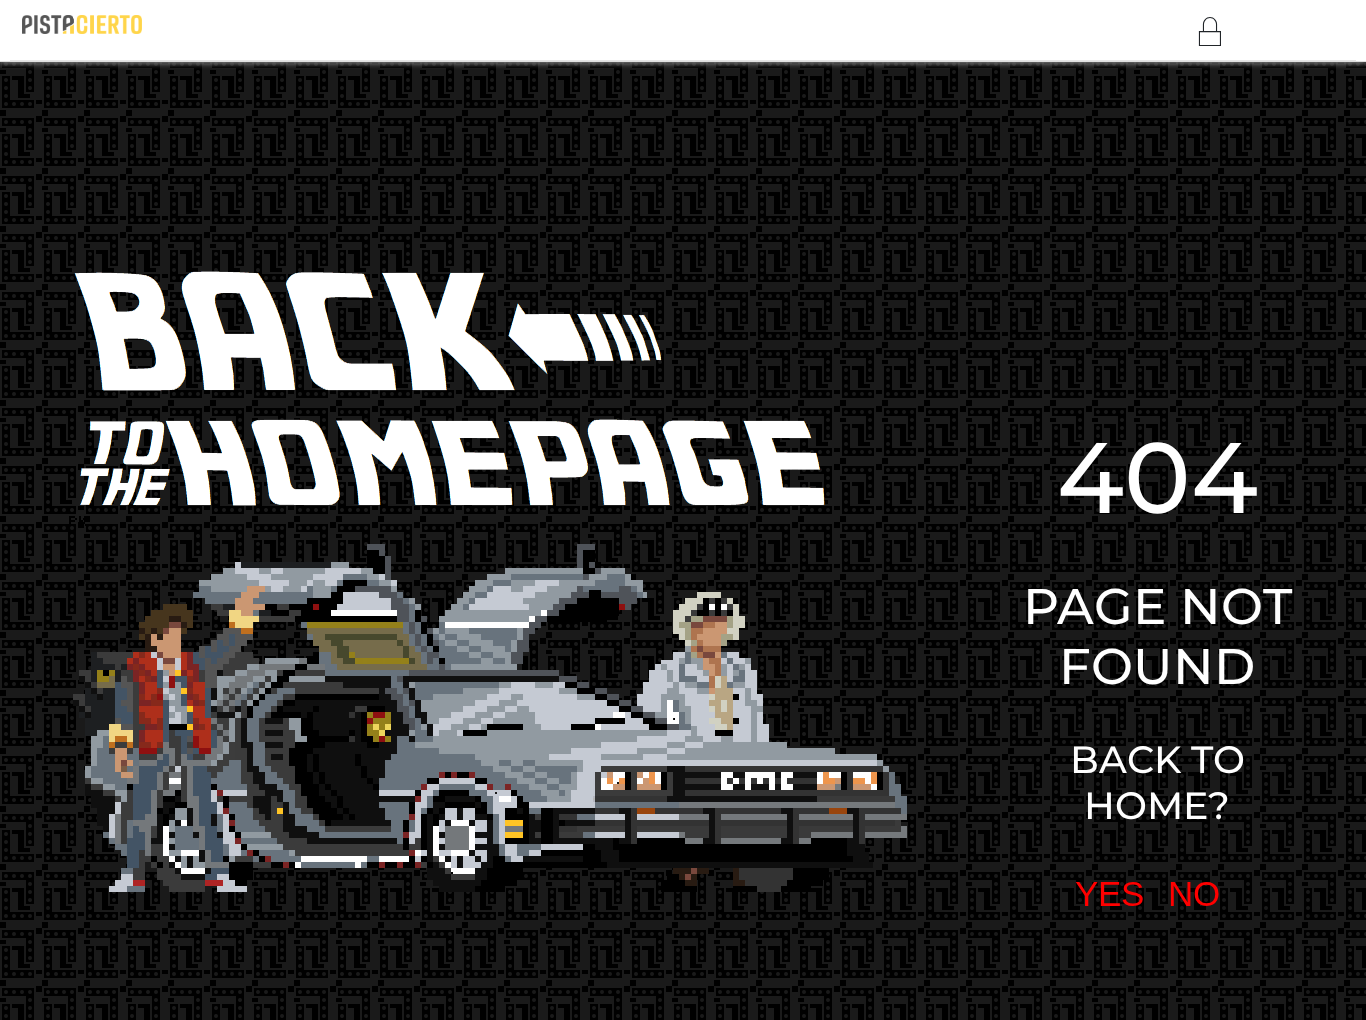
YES (1026, 668)
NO (1106, 668)
